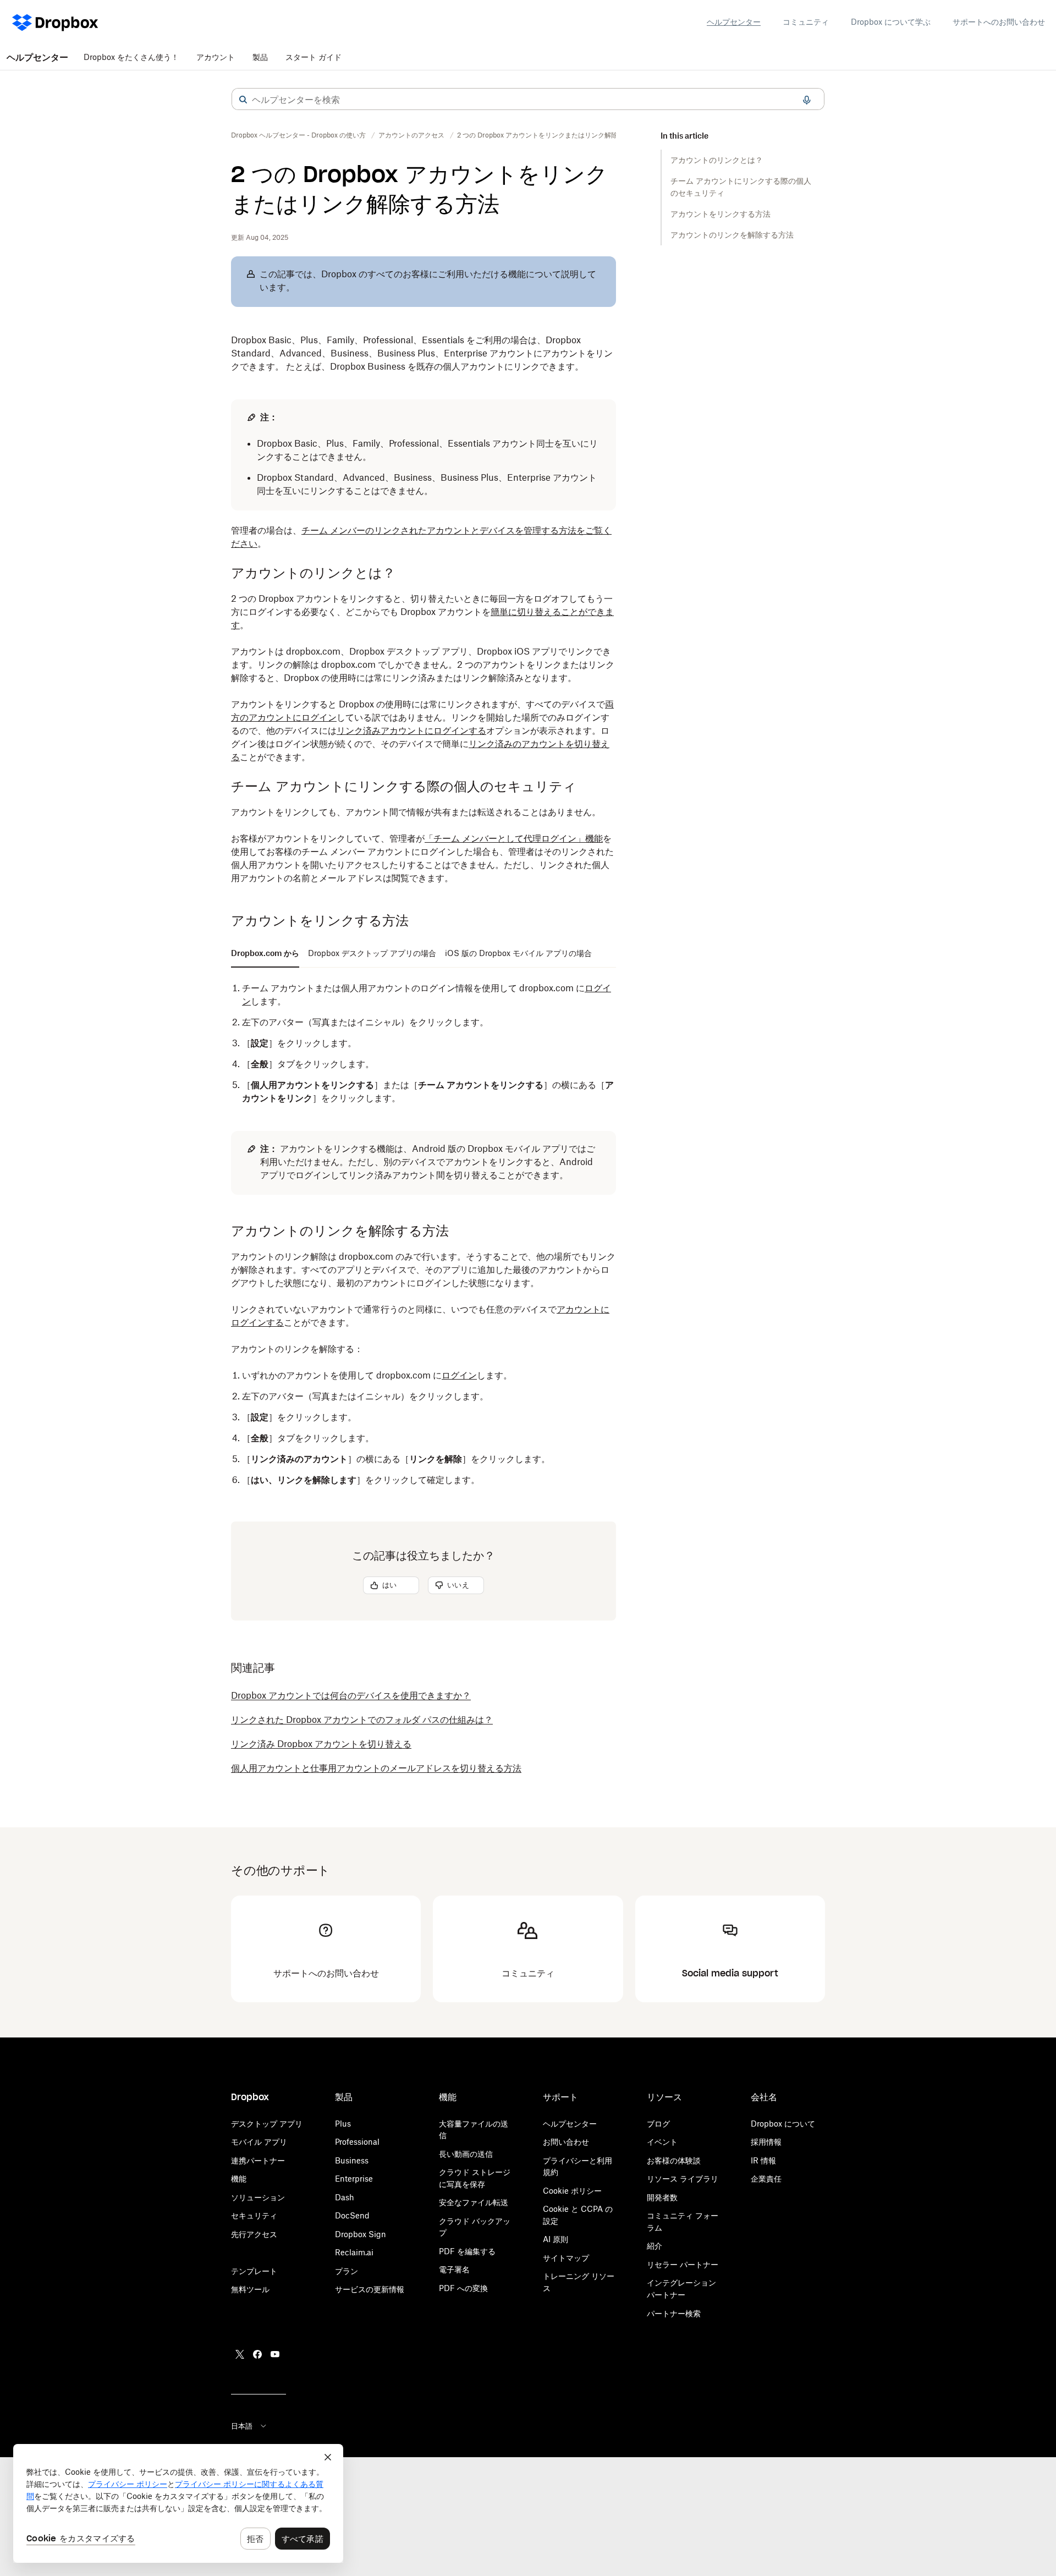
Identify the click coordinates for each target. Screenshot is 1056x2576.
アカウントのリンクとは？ (717, 160)
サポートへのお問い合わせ (999, 22)
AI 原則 (555, 2239)
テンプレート (254, 2271)
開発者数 (662, 2197)
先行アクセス (254, 2234)
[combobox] (528, 100)
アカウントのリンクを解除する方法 (732, 235)
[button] (243, 100)
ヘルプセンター (734, 22)
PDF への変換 (463, 2288)
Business (352, 2160)
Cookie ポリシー (572, 2191)
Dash (345, 2197)
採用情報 (766, 2142)
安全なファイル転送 (474, 2202)
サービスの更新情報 (370, 2289)
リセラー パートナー (683, 2264)
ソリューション (258, 2197)
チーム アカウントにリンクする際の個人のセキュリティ (741, 187)
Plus (343, 2124)
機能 (239, 2179)
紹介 (654, 2246)
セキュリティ (254, 2215)
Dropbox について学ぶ (891, 22)
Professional (357, 2142)
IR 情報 (763, 2160)
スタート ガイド (313, 57)
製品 (260, 57)
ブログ (658, 2124)
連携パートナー (258, 2160)
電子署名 (454, 2269)
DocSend (352, 2215)
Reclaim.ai (354, 2252)
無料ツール (250, 2289)
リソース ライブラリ (683, 2179)
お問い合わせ (566, 2142)
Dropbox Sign (361, 2234)
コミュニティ (806, 22)
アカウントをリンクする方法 (721, 214)
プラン (346, 2271)
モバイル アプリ (259, 2142)
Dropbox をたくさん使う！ (131, 57)
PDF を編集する (467, 2251)
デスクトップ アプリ (267, 2124)
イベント (662, 2142)
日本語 (242, 2426)
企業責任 (766, 2179)
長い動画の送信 (466, 2154)
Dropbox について (783, 2124)
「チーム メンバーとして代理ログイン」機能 (514, 838)
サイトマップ (566, 2258)
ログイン (459, 1375)
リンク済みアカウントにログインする (411, 730)
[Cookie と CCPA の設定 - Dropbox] (178, 2503)
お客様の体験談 (674, 2160)
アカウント (216, 57)
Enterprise (354, 2179)
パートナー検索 (674, 2313)
